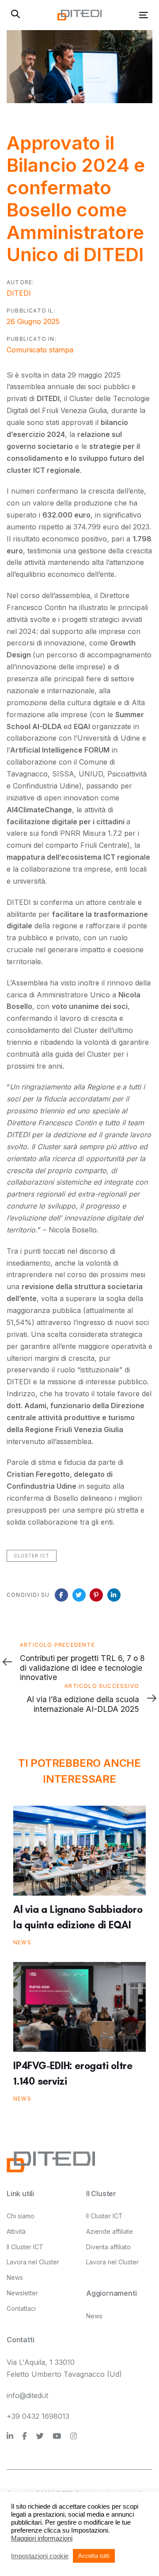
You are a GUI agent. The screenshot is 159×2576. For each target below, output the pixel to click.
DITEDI (19, 293)
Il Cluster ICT (25, 2247)
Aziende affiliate (110, 2231)
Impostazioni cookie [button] (40, 2556)
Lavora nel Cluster (33, 2262)
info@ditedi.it (27, 2395)
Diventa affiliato (108, 2247)
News (22, 1942)
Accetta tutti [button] (94, 2556)
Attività (16, 2231)
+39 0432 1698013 (38, 2416)
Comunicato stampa (40, 350)
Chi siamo (21, 2216)
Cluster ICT (32, 1556)
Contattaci (21, 2308)
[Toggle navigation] (125, 15)
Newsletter (22, 2293)
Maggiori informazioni (42, 2538)
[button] (15, 15)
